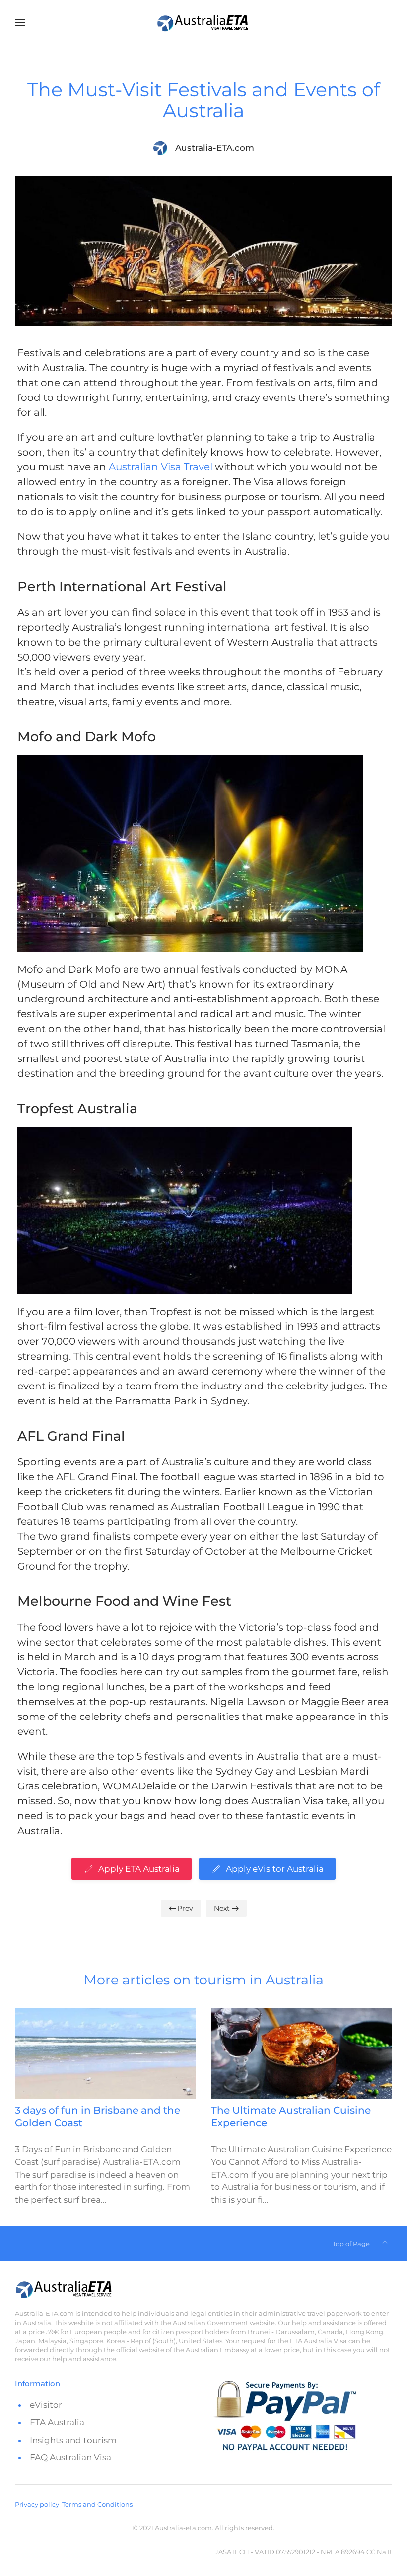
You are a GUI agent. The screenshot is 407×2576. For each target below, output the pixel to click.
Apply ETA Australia (139, 1869)
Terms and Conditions (97, 2504)
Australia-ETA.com (215, 148)
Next (222, 1908)
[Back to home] (203, 22)
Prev (185, 1908)
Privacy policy (37, 2504)
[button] (20, 22)
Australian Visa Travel (161, 467)
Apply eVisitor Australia (275, 1869)
